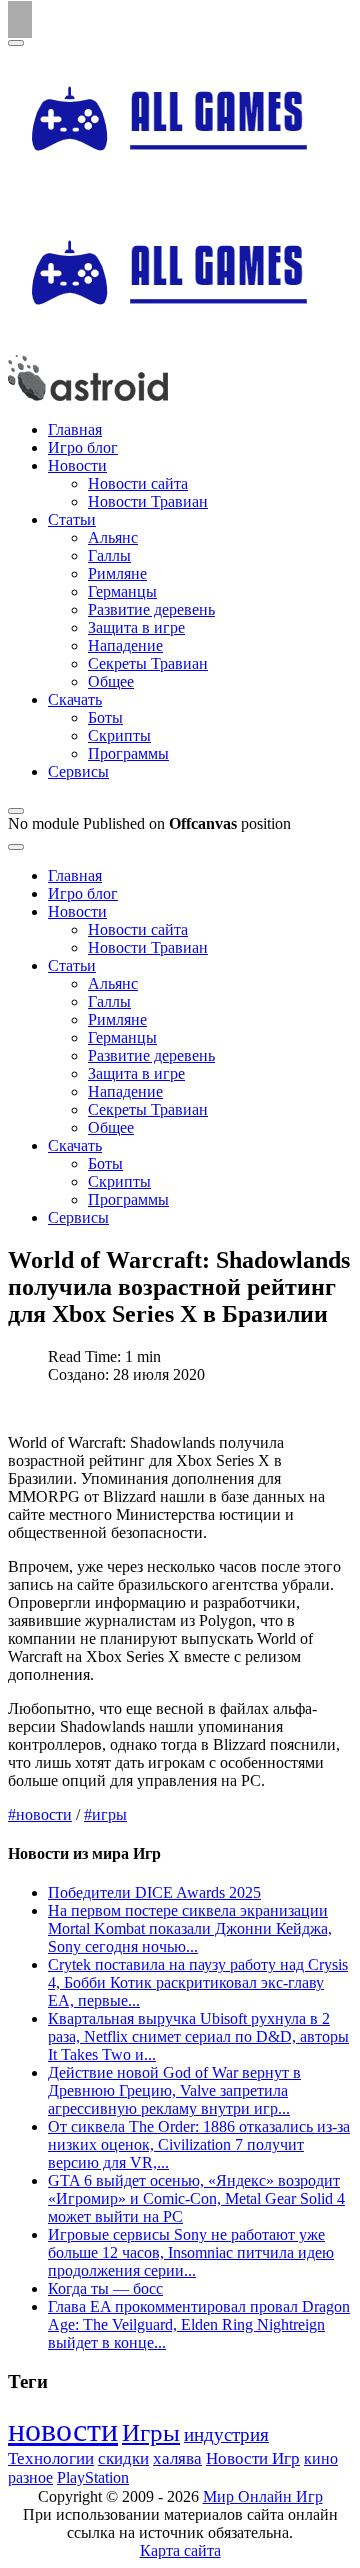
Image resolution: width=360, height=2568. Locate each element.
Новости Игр (253, 2458)
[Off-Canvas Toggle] (16, 811)
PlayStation (93, 2477)
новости (63, 2430)
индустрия (226, 2434)
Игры (151, 2432)
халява (177, 2458)
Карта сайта (180, 2550)
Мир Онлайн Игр (263, 2496)
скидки (123, 2458)
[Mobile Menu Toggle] (16, 43)
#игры (105, 1814)
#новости (40, 1814)
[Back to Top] (20, 19)
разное (30, 2478)
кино (321, 2458)
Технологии (51, 2458)
